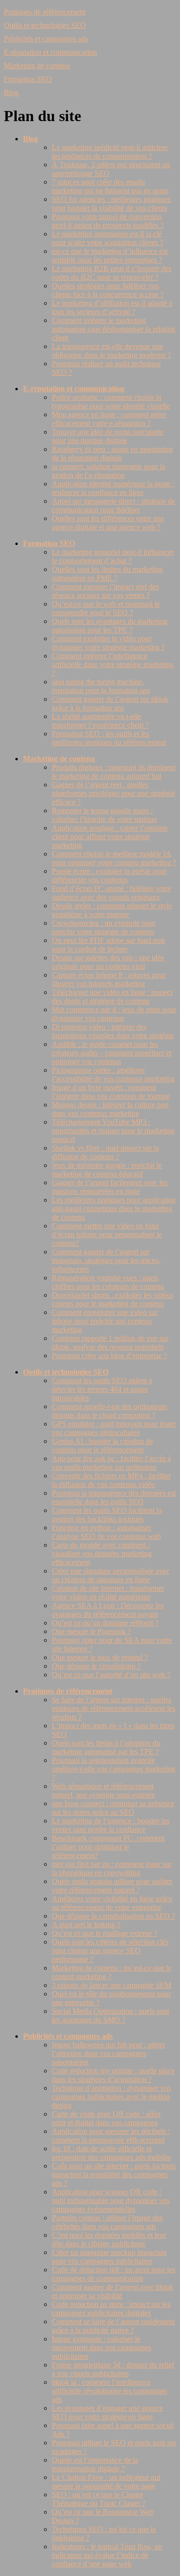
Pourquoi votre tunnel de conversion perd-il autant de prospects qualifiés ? (108, 221)
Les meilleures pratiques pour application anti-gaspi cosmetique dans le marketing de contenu (114, 1208)
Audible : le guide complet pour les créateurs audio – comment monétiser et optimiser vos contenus (112, 1053)
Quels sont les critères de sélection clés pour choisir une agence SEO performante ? (110, 1951)
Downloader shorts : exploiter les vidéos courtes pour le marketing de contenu (113, 1299)
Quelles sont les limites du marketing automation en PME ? (107, 574)
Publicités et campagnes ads (46, 39)
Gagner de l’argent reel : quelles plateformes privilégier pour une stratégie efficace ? (114, 793)
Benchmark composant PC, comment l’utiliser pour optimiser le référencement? (108, 1847)
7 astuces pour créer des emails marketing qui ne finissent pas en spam (110, 186)
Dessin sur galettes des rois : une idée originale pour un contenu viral (108, 962)
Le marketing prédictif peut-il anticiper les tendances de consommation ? (110, 152)
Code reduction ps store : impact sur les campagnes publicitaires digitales (111, 2309)
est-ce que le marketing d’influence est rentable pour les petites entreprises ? (110, 255)
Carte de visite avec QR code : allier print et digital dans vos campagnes (106, 2118)
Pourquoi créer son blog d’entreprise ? (109, 1356)
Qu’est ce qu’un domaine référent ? (105, 1623)
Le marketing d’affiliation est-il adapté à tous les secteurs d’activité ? (112, 307)
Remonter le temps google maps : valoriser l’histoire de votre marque (104, 815)
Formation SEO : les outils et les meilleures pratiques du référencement (109, 738)
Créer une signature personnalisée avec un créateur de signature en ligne (111, 1575)
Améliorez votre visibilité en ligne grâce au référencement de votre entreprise (112, 1903)
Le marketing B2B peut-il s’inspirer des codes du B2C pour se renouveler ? (112, 273)
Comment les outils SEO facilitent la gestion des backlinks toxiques (107, 1515)
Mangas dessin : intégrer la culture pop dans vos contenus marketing (110, 1109)
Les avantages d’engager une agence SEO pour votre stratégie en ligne (107, 2412)
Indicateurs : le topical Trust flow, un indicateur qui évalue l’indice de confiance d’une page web (107, 2555)
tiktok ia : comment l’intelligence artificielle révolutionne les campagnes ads (109, 2391)
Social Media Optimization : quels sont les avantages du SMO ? (110, 2015)
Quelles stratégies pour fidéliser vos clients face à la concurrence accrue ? (108, 290)
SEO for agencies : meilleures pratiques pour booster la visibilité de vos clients (111, 204)
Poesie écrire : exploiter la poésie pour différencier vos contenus (109, 875)
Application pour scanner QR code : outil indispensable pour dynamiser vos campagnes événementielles (111, 2200)
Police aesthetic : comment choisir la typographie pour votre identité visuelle (111, 402)
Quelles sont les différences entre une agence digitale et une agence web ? (108, 523)
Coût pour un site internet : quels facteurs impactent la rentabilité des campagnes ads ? (114, 2174)
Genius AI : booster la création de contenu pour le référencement (102, 1445)
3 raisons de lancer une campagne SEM (112, 1985)
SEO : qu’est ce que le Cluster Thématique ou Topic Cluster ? (99, 2499)
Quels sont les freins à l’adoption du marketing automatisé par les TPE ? (106, 1747)
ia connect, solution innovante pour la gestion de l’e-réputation (108, 471)
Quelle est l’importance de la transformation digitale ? (95, 2464)
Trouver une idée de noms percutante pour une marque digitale (108, 436)
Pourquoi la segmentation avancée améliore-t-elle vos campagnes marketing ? (114, 1769)
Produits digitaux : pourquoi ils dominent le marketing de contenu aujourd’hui (114, 772)
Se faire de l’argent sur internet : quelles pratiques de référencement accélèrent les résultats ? (114, 1708)
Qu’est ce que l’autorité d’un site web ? (111, 1675)
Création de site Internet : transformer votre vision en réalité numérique (108, 1592)
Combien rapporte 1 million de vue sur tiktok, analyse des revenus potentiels (110, 1343)
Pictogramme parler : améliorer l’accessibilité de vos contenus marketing (113, 1074)
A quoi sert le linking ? (86, 1925)
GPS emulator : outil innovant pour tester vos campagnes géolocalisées (114, 1428)
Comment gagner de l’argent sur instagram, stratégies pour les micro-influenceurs (106, 1260)
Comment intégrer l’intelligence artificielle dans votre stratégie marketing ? (113, 664)
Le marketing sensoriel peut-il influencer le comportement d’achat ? (113, 556)
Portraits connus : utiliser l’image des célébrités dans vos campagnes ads (107, 2222)
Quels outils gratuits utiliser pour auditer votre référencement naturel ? (112, 1886)
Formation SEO (28, 79)
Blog (11, 93)
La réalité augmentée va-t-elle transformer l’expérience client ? (100, 721)
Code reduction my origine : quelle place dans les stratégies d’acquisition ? (113, 2075)
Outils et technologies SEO (45, 25)
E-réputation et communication (50, 52)
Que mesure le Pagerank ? (91, 1631)
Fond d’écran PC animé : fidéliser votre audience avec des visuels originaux (111, 893)
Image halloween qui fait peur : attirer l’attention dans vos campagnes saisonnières (108, 2053)
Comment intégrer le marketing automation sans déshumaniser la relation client (114, 329)
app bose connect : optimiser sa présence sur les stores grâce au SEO (113, 1808)
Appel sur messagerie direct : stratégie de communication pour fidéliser (114, 505)
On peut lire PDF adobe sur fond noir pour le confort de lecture (108, 945)
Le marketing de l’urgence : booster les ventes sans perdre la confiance (111, 1825)
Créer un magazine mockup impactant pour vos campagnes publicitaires (109, 2257)
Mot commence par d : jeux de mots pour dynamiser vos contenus (114, 1014)
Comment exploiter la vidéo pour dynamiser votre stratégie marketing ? (108, 643)
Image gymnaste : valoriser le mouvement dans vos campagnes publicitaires (102, 2347)
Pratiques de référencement (45, 12)
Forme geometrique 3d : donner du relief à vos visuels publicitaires (113, 2369)
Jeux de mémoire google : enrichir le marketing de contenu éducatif (107, 1170)
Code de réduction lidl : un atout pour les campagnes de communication (114, 2274)
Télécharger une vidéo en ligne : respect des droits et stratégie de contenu (112, 997)
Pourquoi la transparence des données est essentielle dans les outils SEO (114, 1497)
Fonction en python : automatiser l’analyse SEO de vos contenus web (106, 1532)
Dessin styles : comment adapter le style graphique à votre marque (112, 910)
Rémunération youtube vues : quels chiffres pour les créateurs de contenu (108, 1282)
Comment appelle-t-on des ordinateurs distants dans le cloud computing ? (109, 1411)
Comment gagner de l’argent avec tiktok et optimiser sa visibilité (113, 2291)
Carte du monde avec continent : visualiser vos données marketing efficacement (102, 1554)
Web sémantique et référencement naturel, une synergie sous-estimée (103, 1790)
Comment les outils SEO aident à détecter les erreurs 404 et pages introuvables (102, 1389)
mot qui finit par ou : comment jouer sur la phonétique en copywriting (112, 1868)
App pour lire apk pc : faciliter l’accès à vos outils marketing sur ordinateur (111, 1463)
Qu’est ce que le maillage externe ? (105, 1933)
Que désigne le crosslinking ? (96, 1666)
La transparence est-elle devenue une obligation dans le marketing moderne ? (111, 351)
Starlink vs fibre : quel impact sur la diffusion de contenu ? (105, 1152)
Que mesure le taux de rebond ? (100, 1657)
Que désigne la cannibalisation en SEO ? (114, 1916)
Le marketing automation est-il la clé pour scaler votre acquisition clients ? (108, 238)
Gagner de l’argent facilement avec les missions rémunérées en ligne (110, 1187)
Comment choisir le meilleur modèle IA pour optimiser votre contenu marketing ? (114, 858)
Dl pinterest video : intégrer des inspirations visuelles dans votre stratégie (113, 1031)
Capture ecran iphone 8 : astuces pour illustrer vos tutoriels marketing (109, 979)
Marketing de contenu (37, 66)
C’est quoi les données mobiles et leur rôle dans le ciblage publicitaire (109, 2239)
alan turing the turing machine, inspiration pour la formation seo (101, 686)
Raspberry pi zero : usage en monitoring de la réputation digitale (112, 453)
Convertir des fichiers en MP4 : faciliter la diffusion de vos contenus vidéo (111, 1480)
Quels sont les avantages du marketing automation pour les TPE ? (110, 625)
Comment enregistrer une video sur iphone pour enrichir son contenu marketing (105, 1321)
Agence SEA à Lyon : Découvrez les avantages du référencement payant (108, 1610)
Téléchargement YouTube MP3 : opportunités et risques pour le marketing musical (113, 1131)
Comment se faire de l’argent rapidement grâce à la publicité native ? (113, 2326)
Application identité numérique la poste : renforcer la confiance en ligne (113, 488)
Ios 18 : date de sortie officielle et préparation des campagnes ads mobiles (111, 2153)
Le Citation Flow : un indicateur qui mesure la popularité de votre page (106, 2482)
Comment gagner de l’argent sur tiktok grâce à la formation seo (110, 703)
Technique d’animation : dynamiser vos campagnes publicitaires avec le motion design (111, 2097)
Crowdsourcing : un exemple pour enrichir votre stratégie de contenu (104, 927)
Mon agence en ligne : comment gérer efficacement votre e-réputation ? (109, 419)
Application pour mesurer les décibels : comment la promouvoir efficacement (111, 2136)
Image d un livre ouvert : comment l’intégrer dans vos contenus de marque (111, 1092)
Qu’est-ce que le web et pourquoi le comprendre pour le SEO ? (106, 608)
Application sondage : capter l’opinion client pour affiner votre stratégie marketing (110, 836)
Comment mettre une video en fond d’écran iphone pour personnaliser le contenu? (107, 1234)
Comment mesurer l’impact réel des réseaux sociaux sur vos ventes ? (105, 591)
